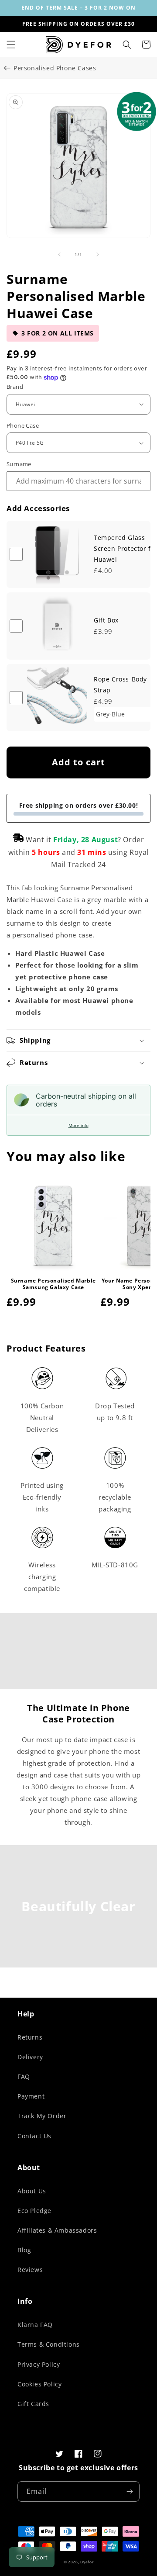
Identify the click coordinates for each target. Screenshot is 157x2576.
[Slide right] (98, 254)
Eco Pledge (34, 2211)
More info (78, 1125)
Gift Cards (33, 2404)
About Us (32, 2191)
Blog (24, 2250)
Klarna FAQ (35, 2325)
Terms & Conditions (49, 2344)
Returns (30, 2037)
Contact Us (34, 2136)
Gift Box (106, 620)
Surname (19, 464)
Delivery (30, 2057)
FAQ (24, 2076)
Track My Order (42, 2116)
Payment (31, 2096)
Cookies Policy (39, 2384)
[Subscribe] (130, 2491)
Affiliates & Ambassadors (57, 2230)
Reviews (30, 2270)
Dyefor (87, 2562)
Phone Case (23, 425)
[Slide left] (59, 254)
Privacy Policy (39, 2364)
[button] (11, 45)
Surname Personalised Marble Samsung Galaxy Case (53, 1284)
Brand (15, 387)
